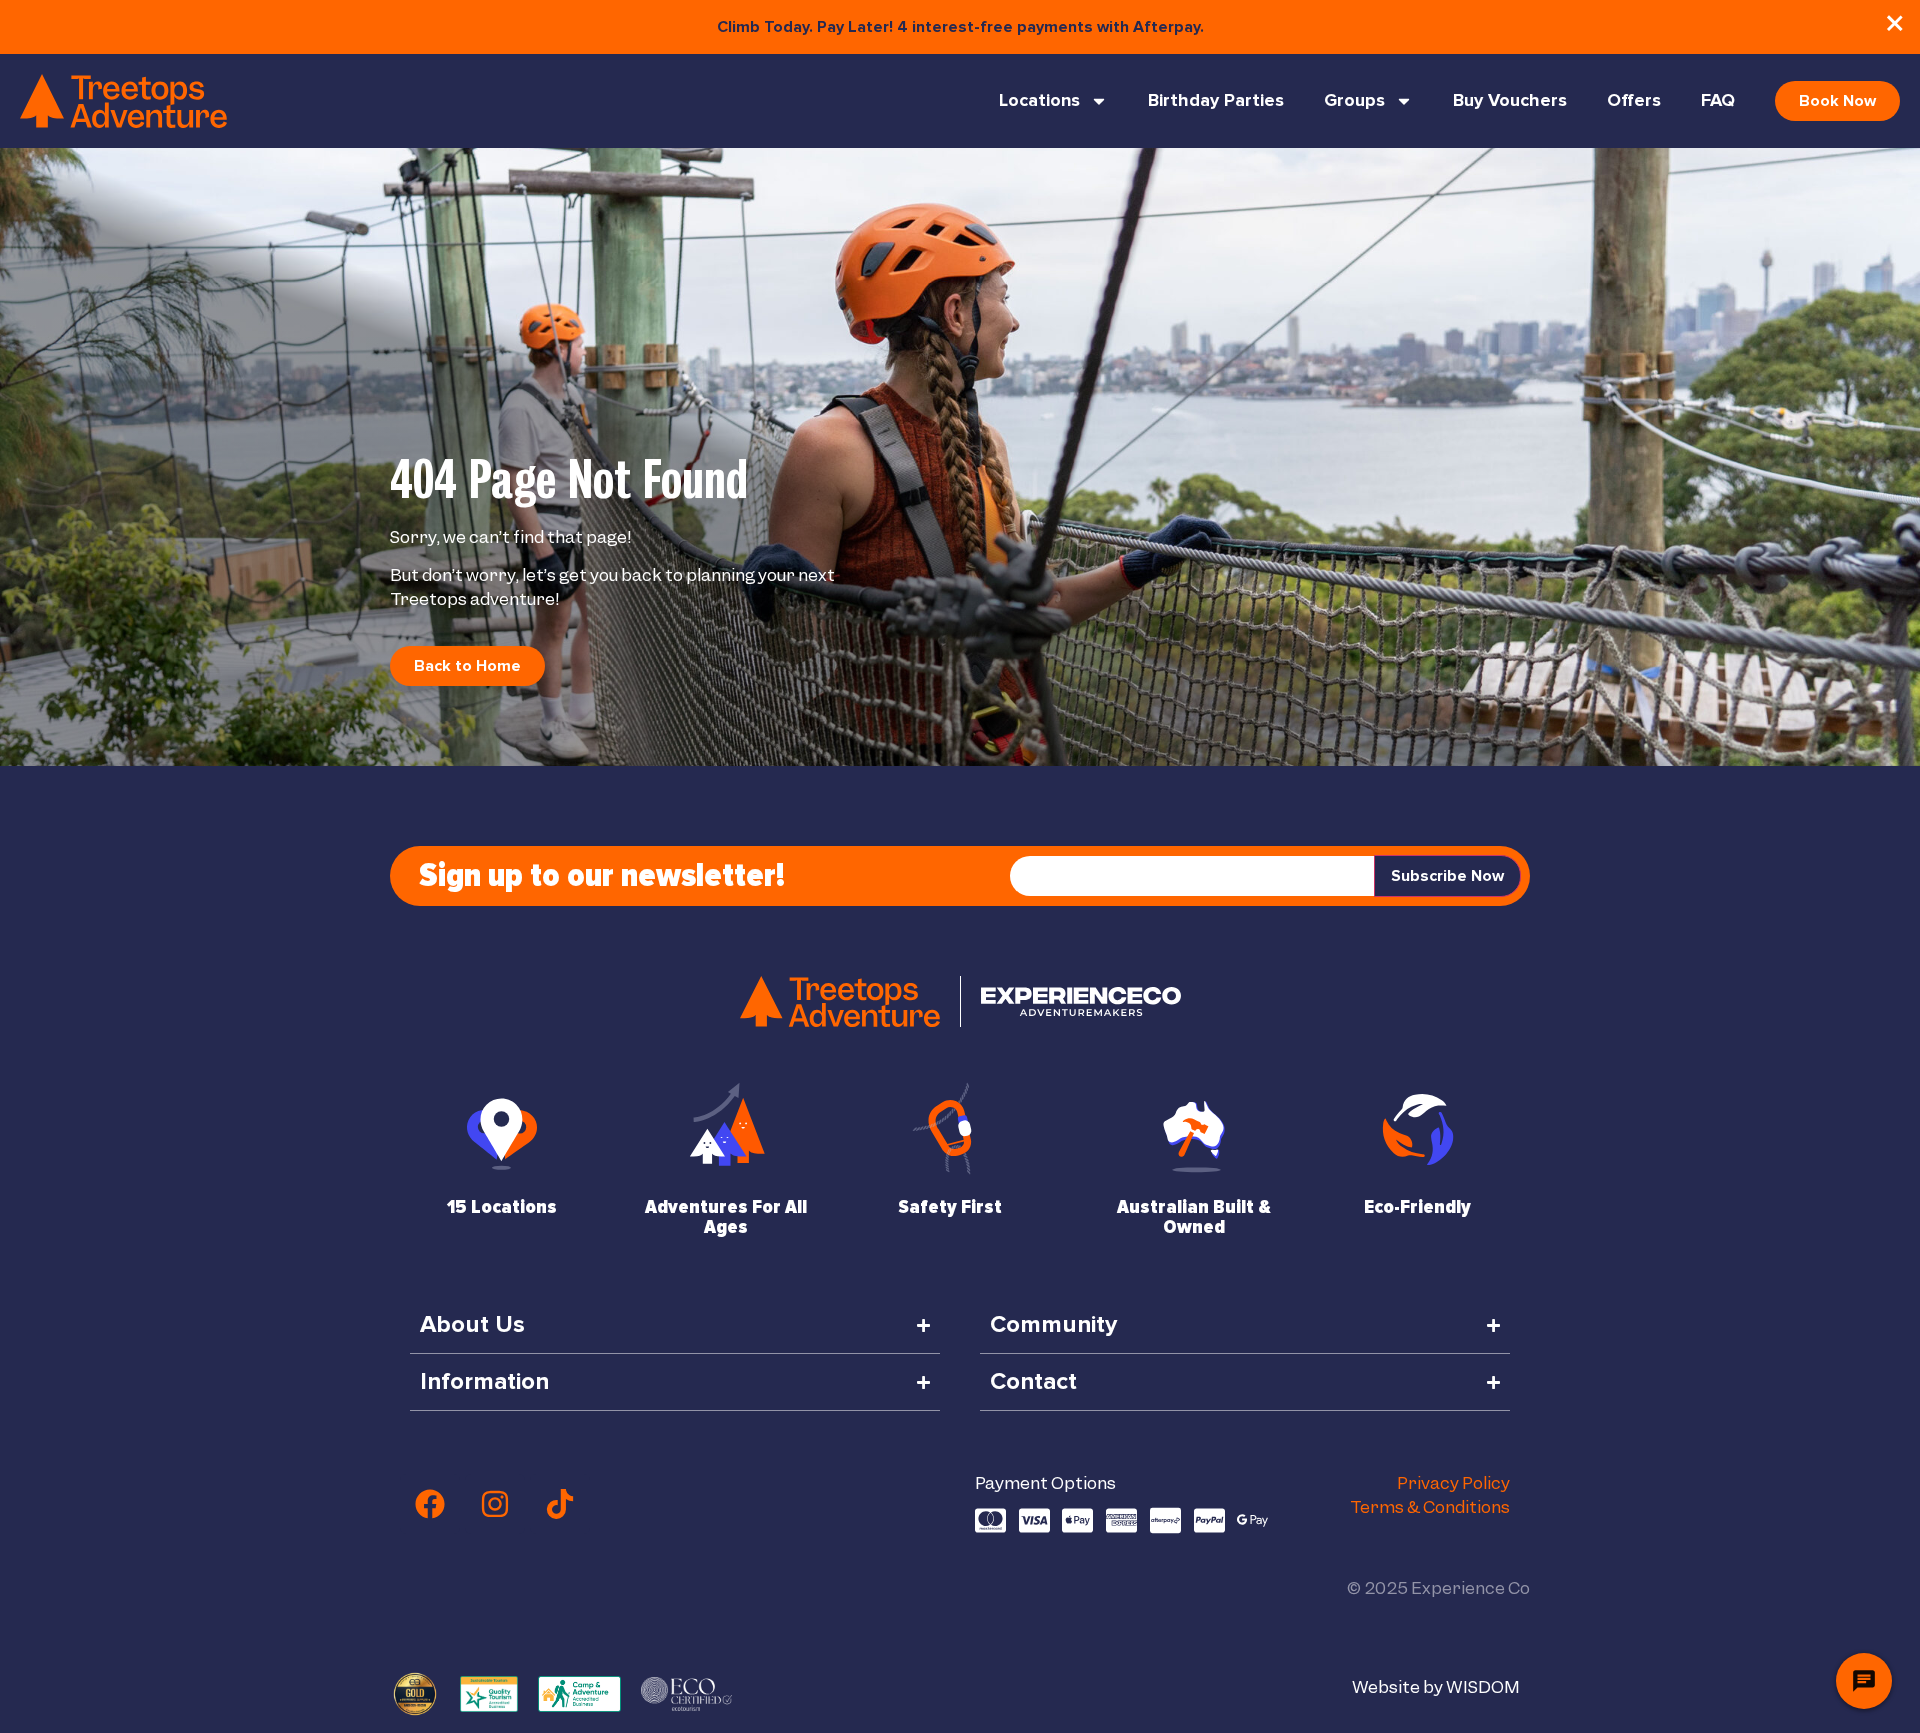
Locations (1039, 101)
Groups (1354, 101)
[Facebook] (430, 1504)
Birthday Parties (1216, 101)
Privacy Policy (1453, 1483)
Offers (1634, 101)
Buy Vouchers (1510, 101)
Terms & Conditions (1430, 1507)
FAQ (1718, 101)
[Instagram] (495, 1504)
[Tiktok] (560, 1504)
